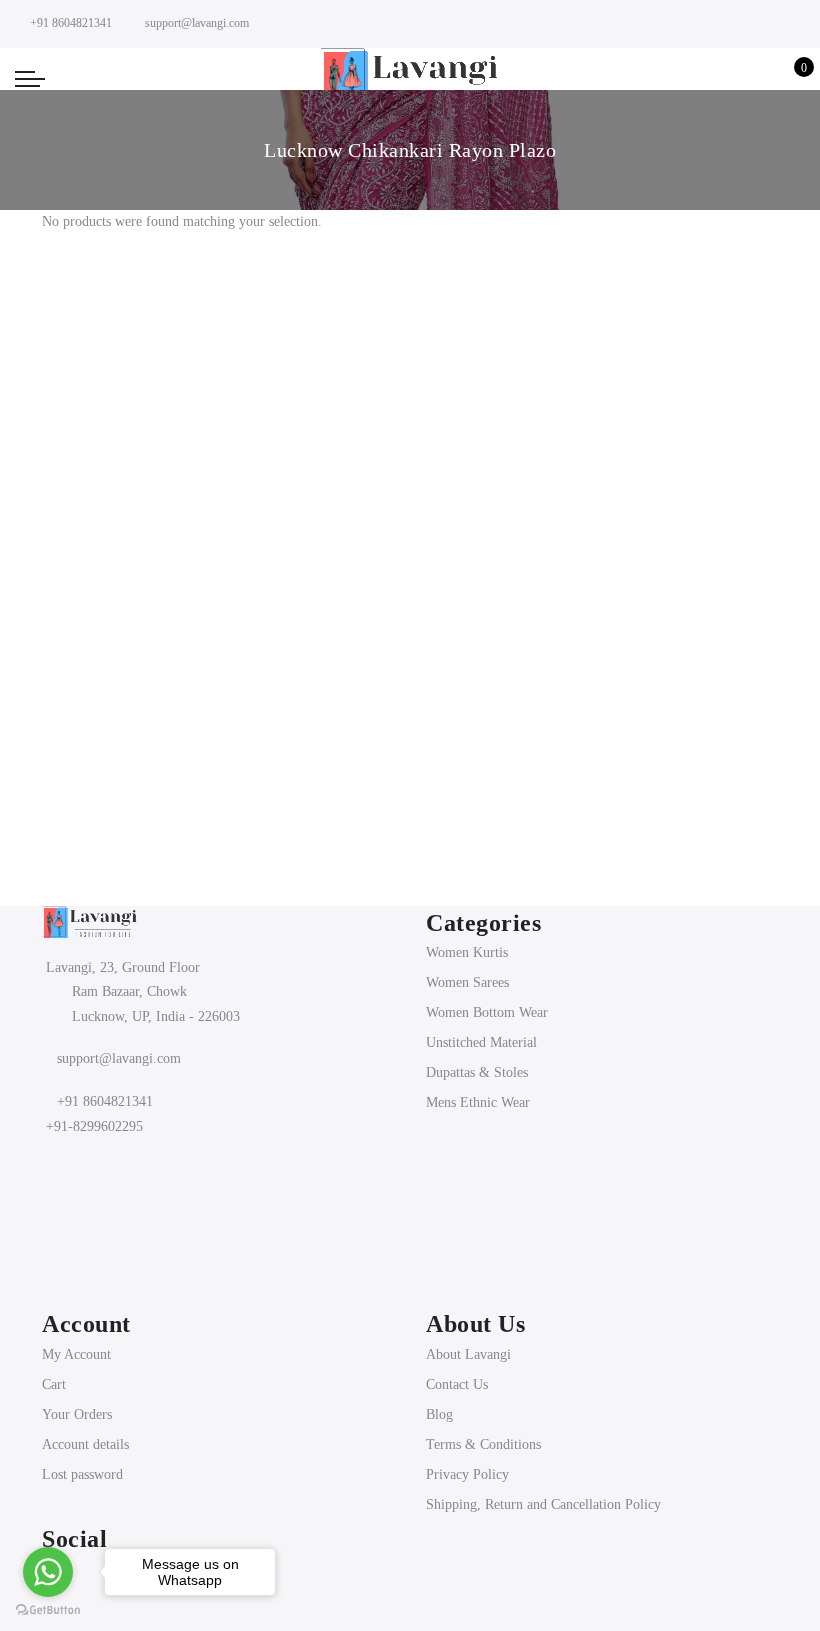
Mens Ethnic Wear (478, 1102)
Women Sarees (467, 982)
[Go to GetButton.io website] (48, 1610)
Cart (54, 1384)
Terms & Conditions (483, 1444)
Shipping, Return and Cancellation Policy (543, 1504)
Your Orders (77, 1414)
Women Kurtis (467, 952)
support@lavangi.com (119, 1058)
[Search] (696, 78)
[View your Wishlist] (758, 78)
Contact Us (457, 1384)
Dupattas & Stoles (477, 1072)
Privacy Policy (467, 1474)
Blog (439, 1414)
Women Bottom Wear (487, 1012)
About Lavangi (468, 1354)
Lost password (82, 1474)
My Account (76, 1354)
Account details (85, 1444)
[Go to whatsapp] (48, 1572)
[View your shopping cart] (789, 78)
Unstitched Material (481, 1042)
